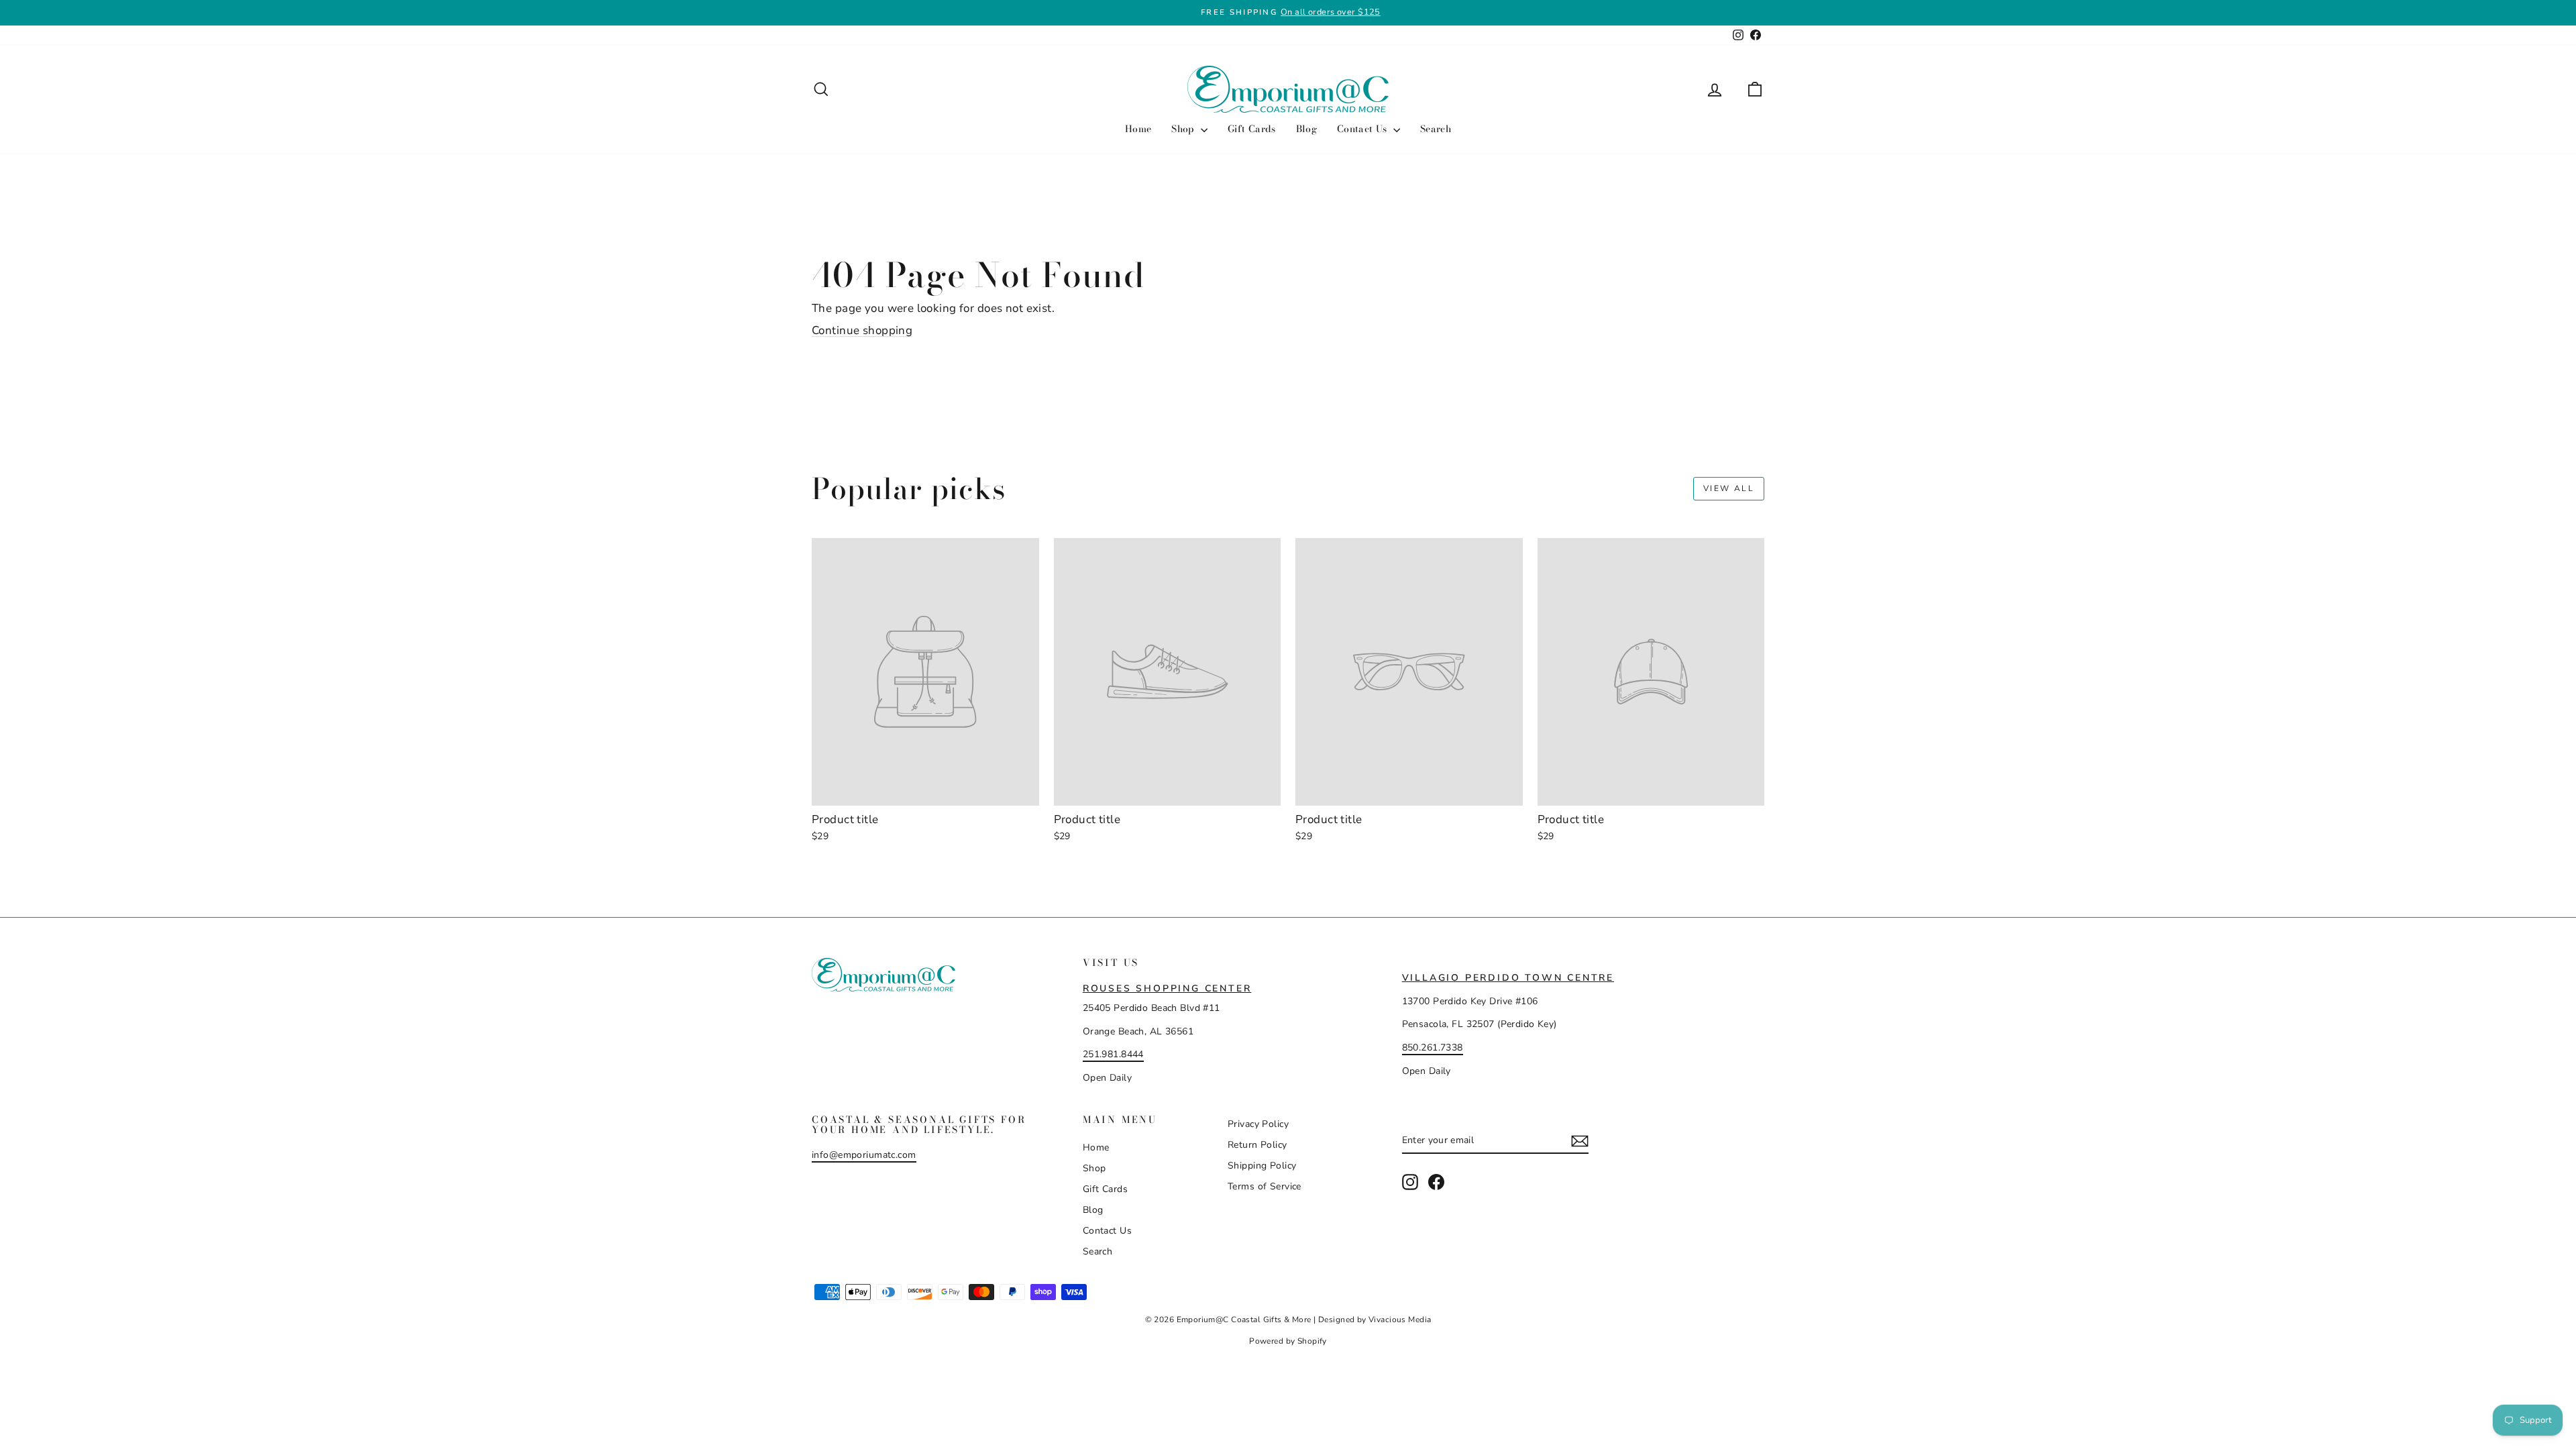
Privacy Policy (1258, 1124)
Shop (1184, 129)
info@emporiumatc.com (864, 1155)
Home (1138, 129)
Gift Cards (1252, 129)
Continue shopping (862, 330)
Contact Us (1363, 129)
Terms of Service (1265, 1186)
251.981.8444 (1113, 1054)
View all (1729, 488)
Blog (1306, 129)
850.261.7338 (1433, 1048)
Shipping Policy (1262, 1166)
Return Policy (1257, 1145)
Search (1436, 129)
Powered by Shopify (1288, 1341)
